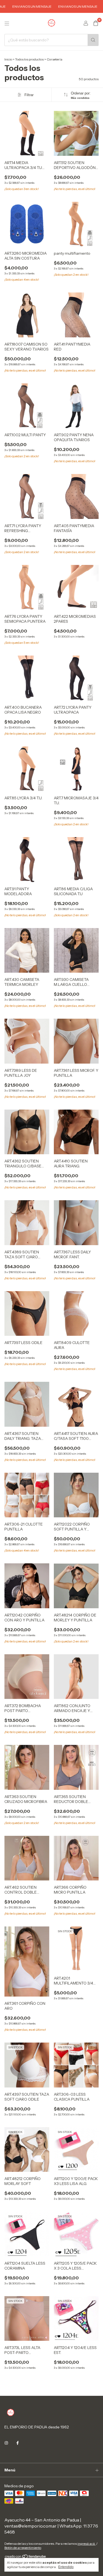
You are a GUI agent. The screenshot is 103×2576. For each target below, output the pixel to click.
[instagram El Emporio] (6, 2443)
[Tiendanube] (26, 2558)
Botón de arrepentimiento (23, 2548)
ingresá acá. (87, 2544)
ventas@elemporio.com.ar (30, 2526)
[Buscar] (93, 40)
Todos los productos (29, 59)
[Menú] (7, 24)
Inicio (8, 59)
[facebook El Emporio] (18, 2443)
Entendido (66, 2567)
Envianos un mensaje (62, 6)
